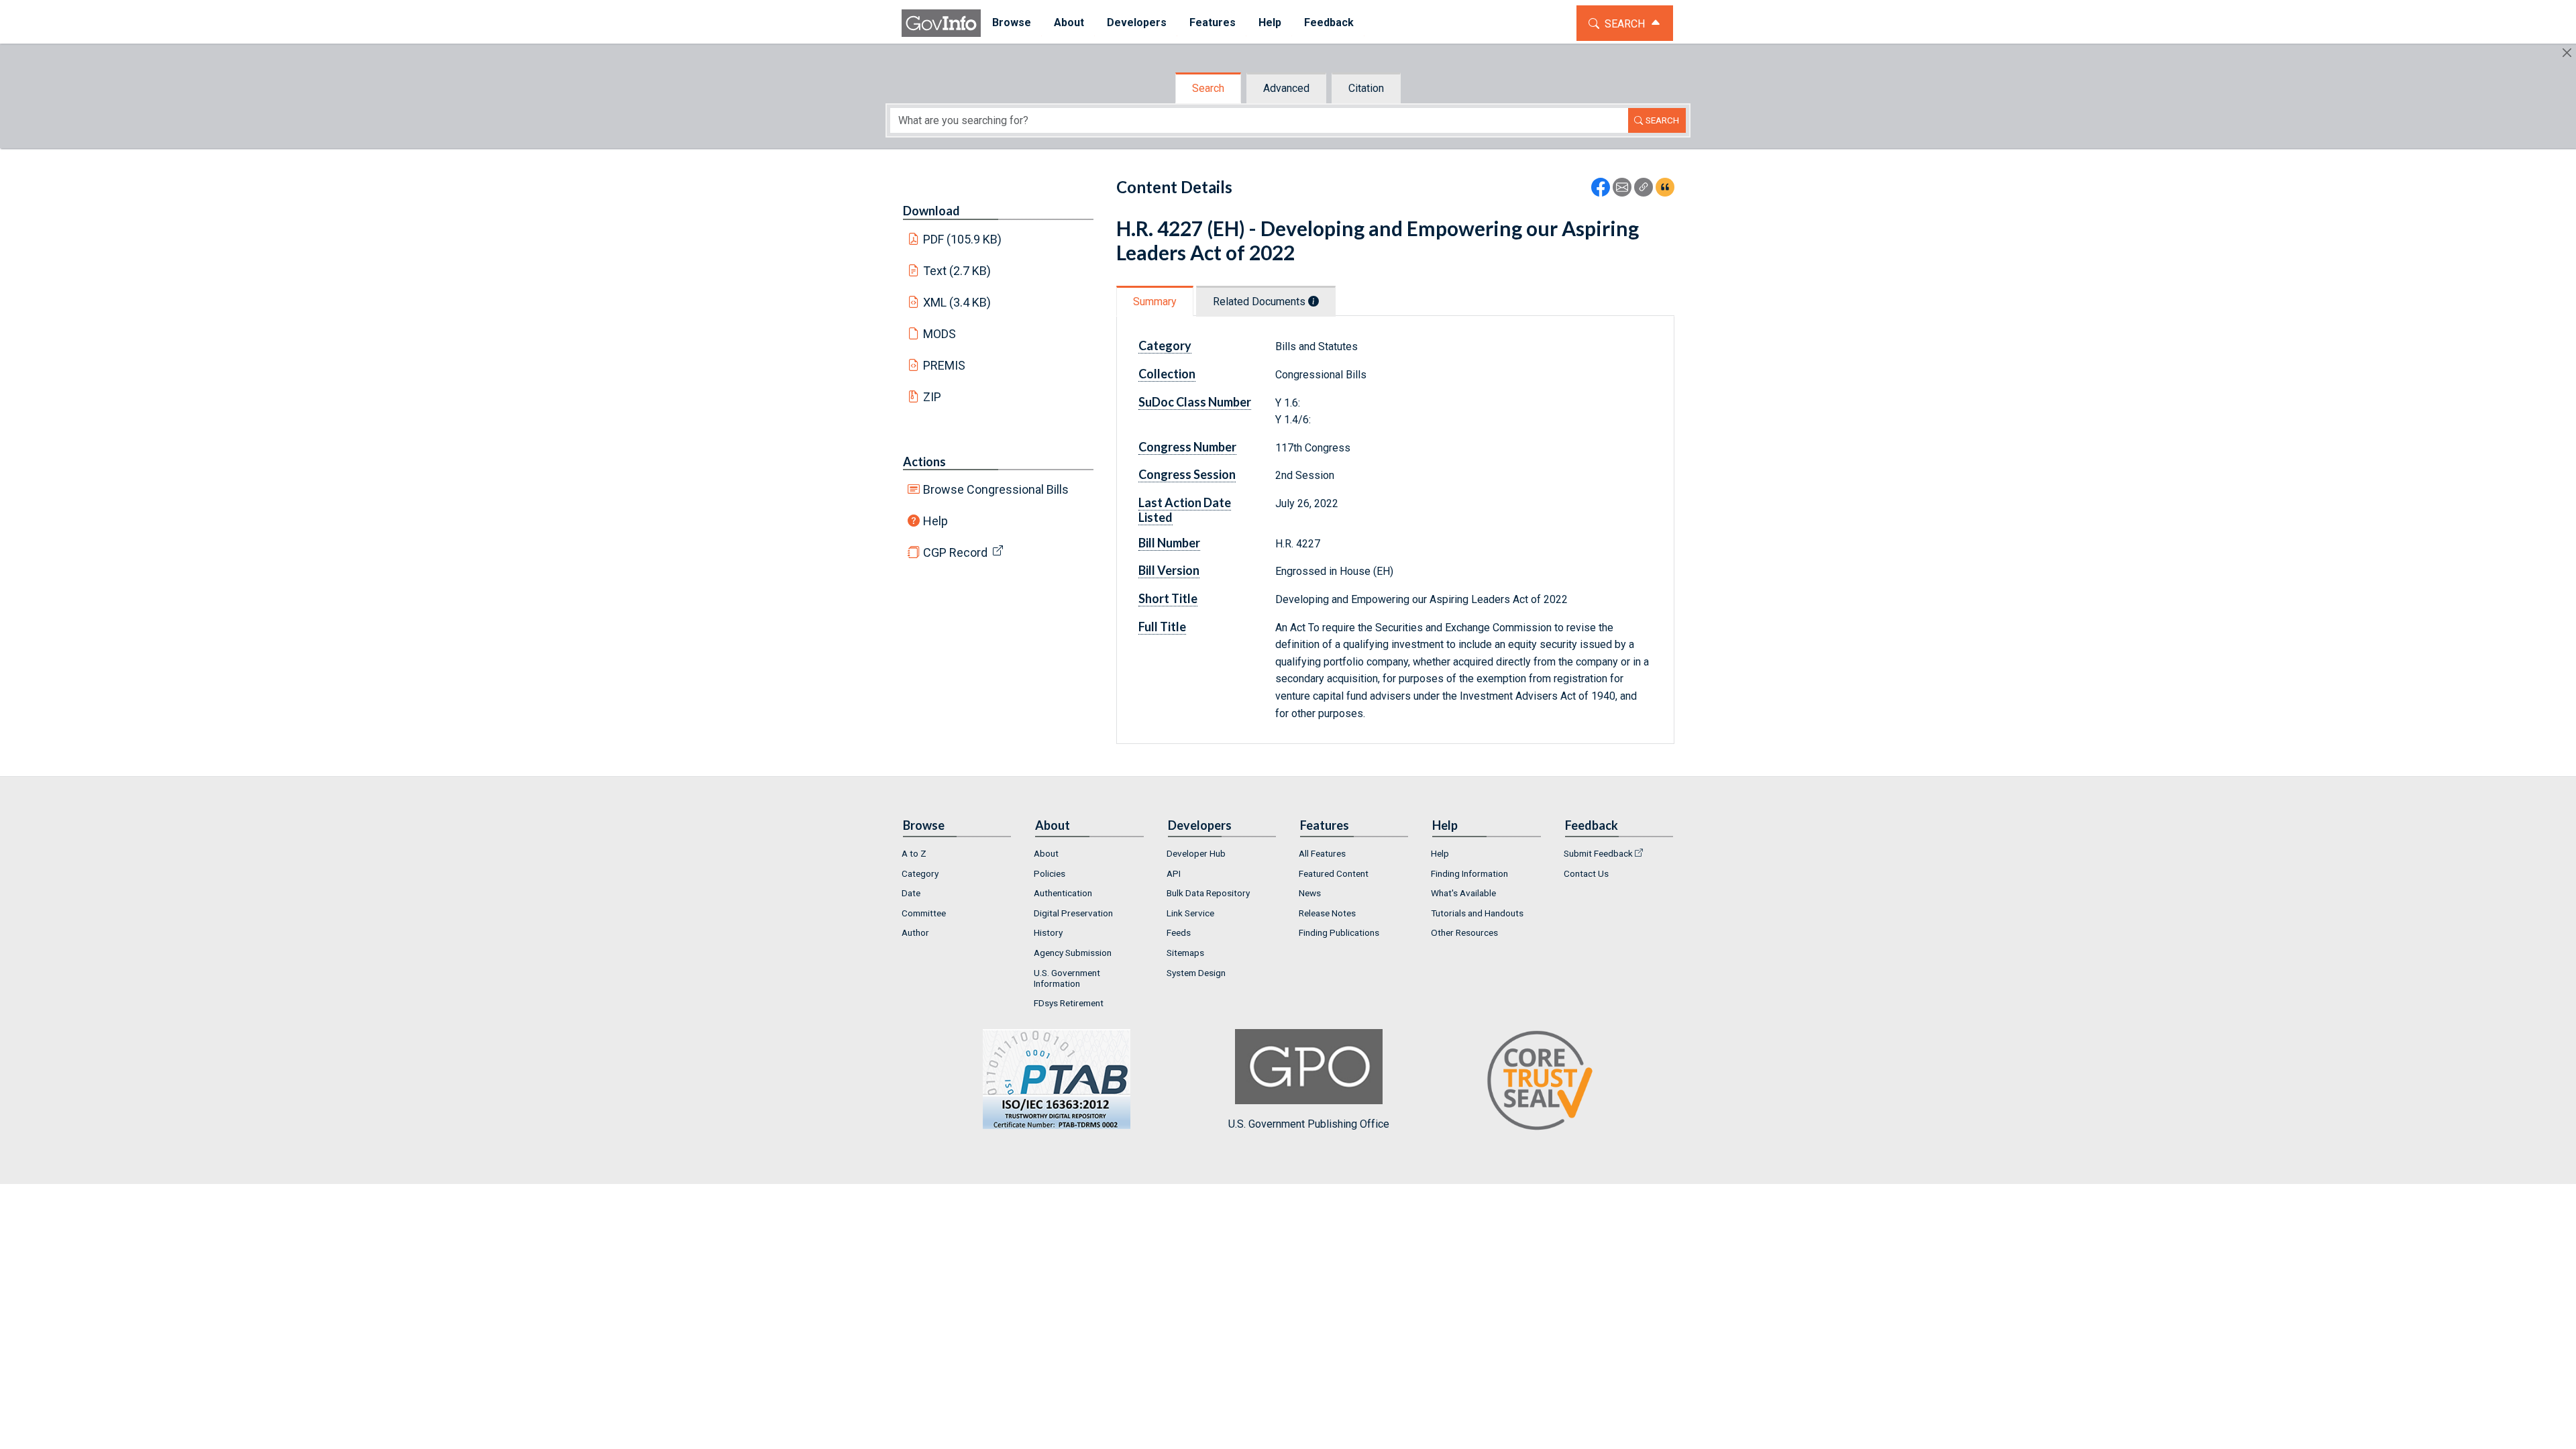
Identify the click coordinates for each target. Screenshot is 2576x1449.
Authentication (1063, 893)
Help (935, 521)
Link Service (1190, 913)
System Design (1196, 973)
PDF (963, 239)
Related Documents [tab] (1260, 302)
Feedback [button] (1329, 22)
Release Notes (1327, 913)
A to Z (914, 853)
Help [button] (1270, 22)
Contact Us (1586, 873)
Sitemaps (1185, 953)
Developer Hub (1196, 853)
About (1046, 853)
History (1048, 932)
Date (911, 893)
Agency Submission (1073, 953)
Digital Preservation (1073, 913)
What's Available (1463, 893)
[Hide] (2567, 53)
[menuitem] (1012, 23)
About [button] (1069, 22)
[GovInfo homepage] (941, 23)
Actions (924, 462)
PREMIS (944, 365)
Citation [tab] (1366, 88)
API (1174, 873)
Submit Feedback (1598, 853)
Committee (924, 913)
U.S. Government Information (1067, 978)
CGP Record (955, 552)
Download (931, 211)
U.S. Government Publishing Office (1309, 1124)
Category (920, 873)
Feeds (1179, 932)
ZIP (932, 397)
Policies (1050, 873)
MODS (940, 334)
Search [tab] (1208, 88)
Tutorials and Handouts (1477, 913)
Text (957, 271)
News (1310, 893)
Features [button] (1213, 22)
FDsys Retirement (1069, 1003)
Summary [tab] (1155, 302)
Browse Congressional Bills (996, 489)
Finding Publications (1339, 932)
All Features (1322, 853)
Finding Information (1469, 873)
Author (915, 932)
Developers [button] (1137, 22)
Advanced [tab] (1286, 88)
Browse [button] (1012, 22)
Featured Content (1334, 873)
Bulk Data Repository (1208, 893)
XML (957, 302)
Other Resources (1464, 932)
